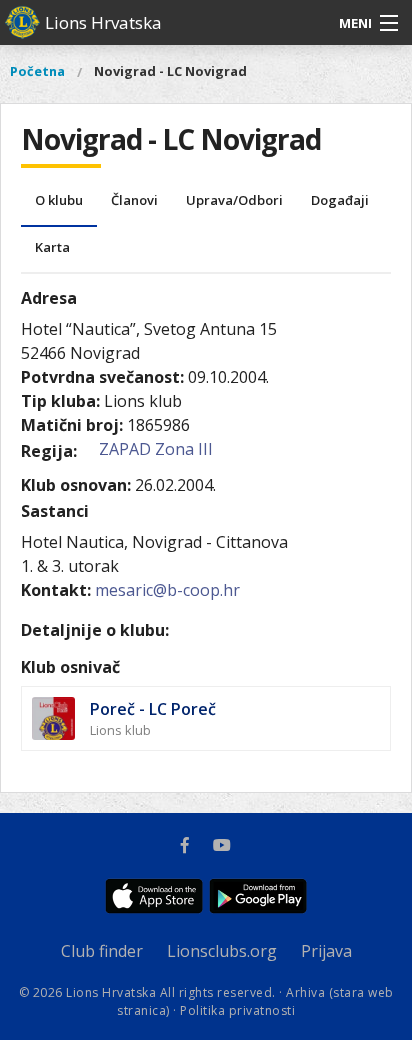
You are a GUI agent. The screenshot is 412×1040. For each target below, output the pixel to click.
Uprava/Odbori (234, 200)
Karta (52, 247)
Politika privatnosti (237, 1010)
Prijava (326, 951)
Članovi (134, 200)
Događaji (340, 200)
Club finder (102, 951)
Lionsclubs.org (222, 951)
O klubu (59, 200)
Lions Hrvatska (103, 22)
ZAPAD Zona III (156, 449)
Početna (37, 71)
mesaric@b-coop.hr (167, 590)
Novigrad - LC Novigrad (170, 71)
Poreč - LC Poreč (153, 709)
